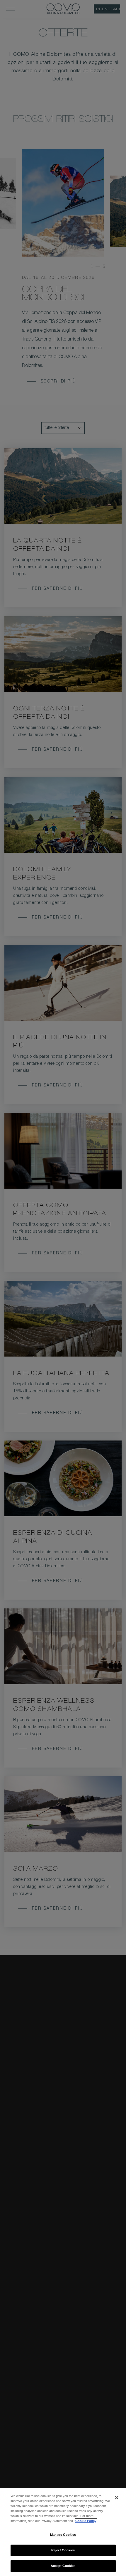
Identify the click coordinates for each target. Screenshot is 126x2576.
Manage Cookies (63, 2535)
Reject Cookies (63, 2550)
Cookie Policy (86, 2521)
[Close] (117, 2498)
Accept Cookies (63, 2566)
